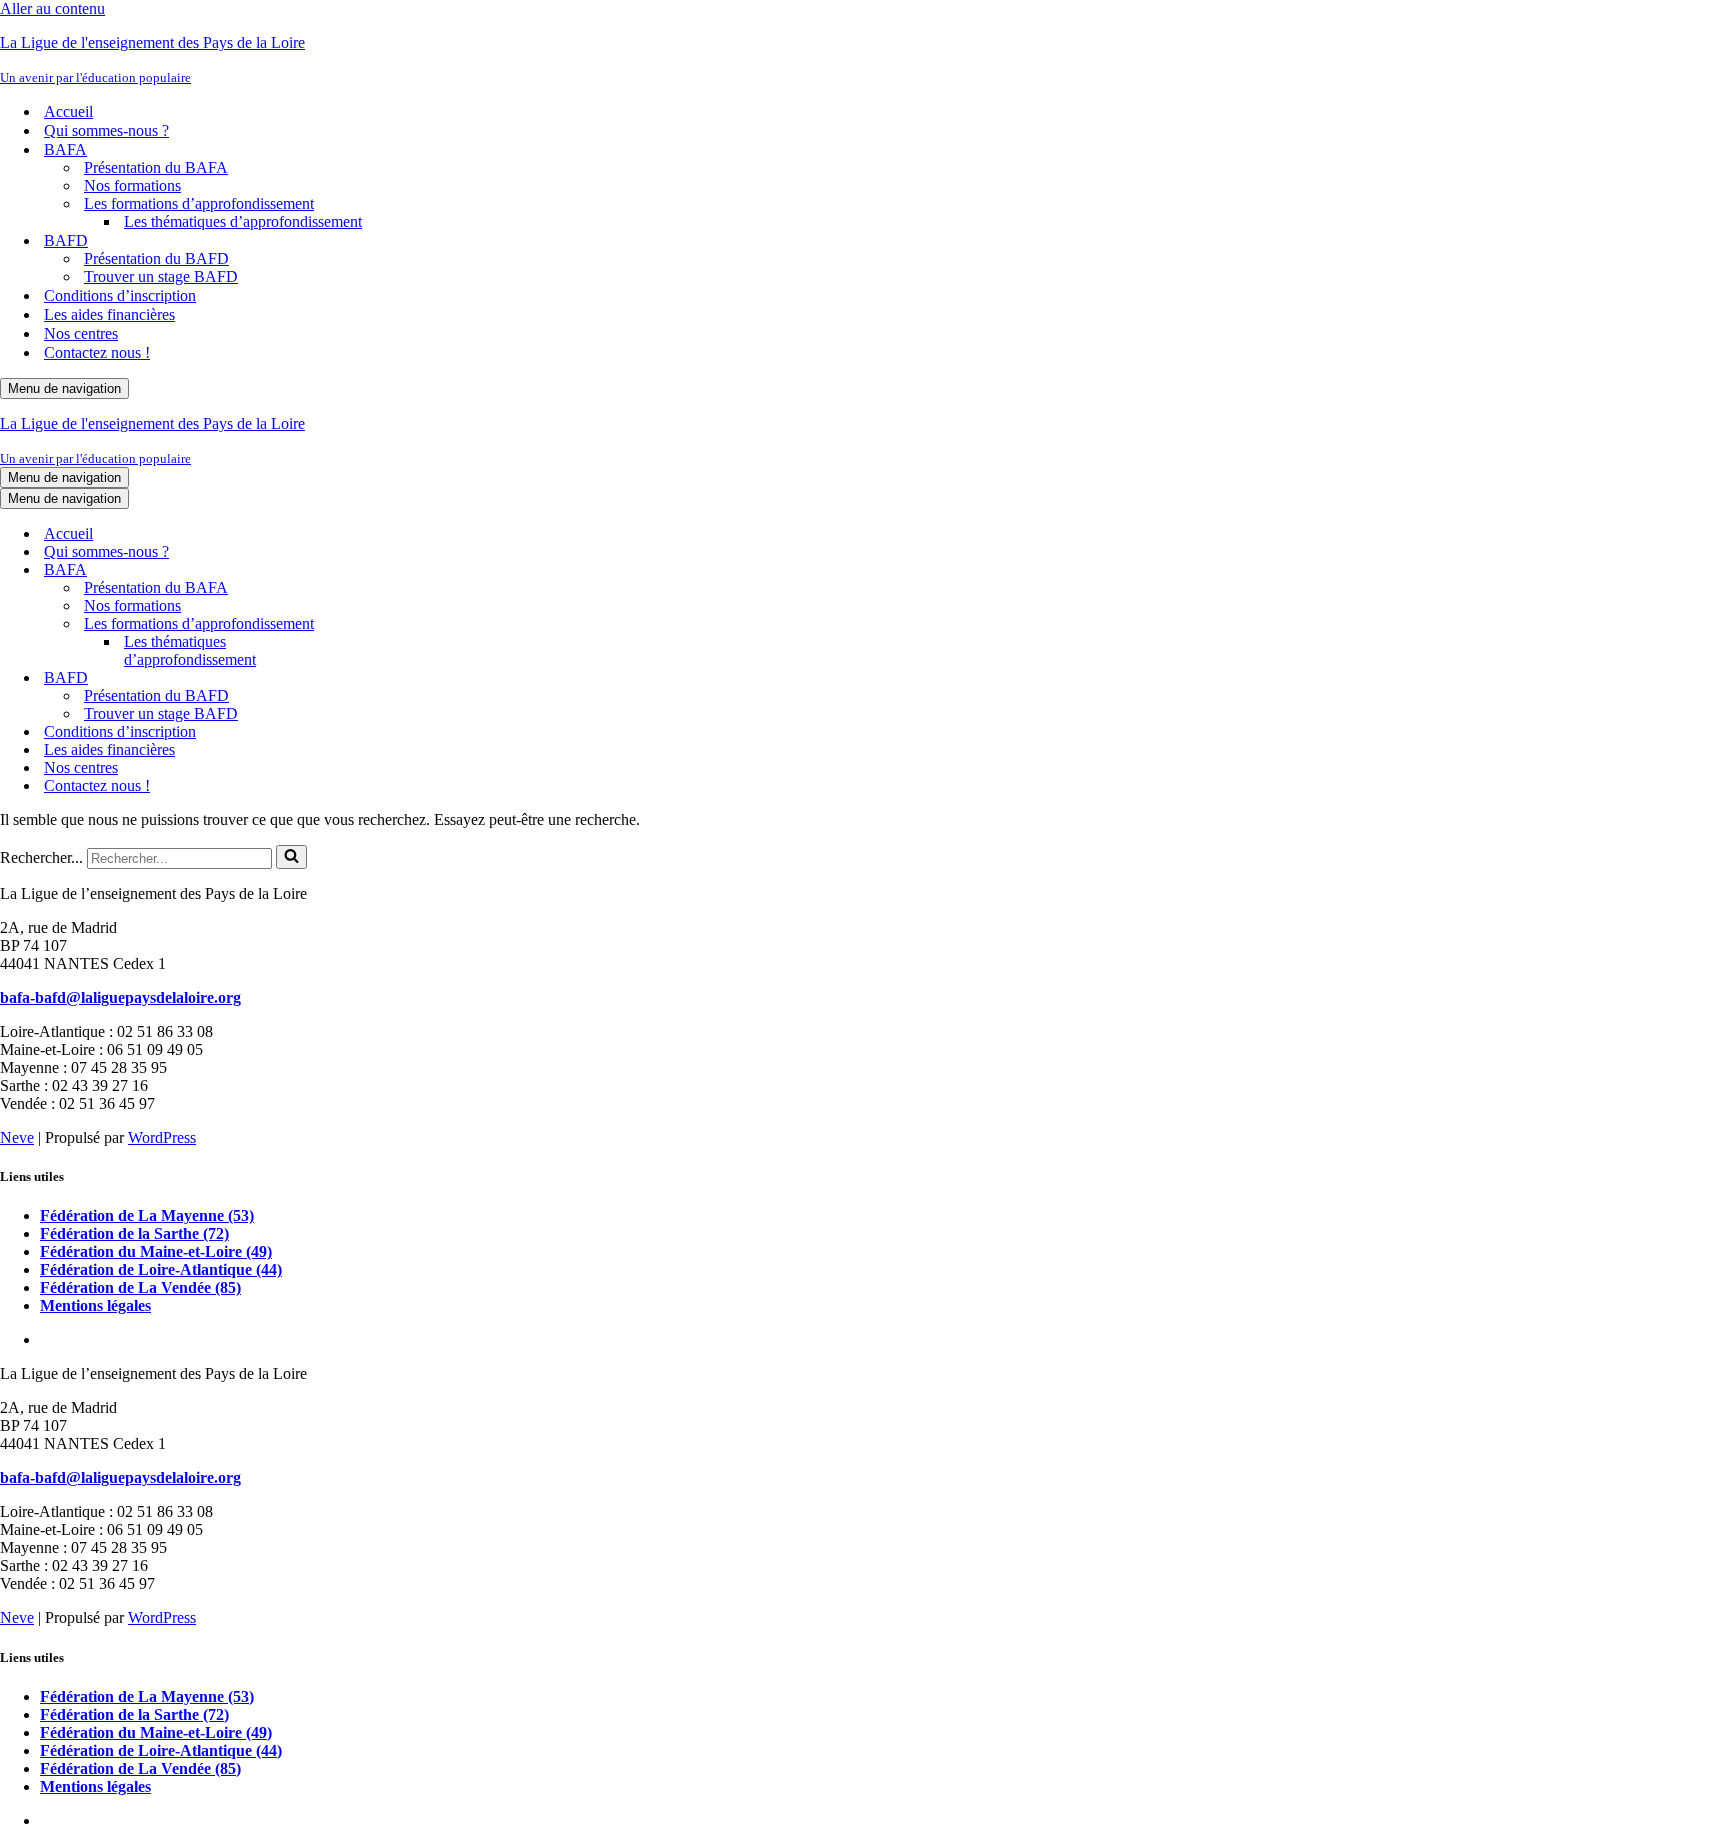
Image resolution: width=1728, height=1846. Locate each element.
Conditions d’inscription (120, 295)
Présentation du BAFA (156, 167)
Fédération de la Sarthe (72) (134, 1233)
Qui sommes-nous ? (106, 130)
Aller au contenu (52, 8)
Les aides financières (109, 314)
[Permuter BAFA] (350, 570)
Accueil (68, 111)
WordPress (162, 1137)
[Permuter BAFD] (350, 678)
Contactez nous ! (97, 352)
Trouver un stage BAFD (161, 276)
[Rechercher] (291, 857)
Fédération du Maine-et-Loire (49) (156, 1251)
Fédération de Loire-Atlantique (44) (161, 1269)
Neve (17, 1137)
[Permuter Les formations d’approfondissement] (350, 624)
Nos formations (132, 185)
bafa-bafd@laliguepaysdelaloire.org (120, 997)
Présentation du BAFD (156, 258)
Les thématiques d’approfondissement (243, 221)
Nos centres (81, 333)
